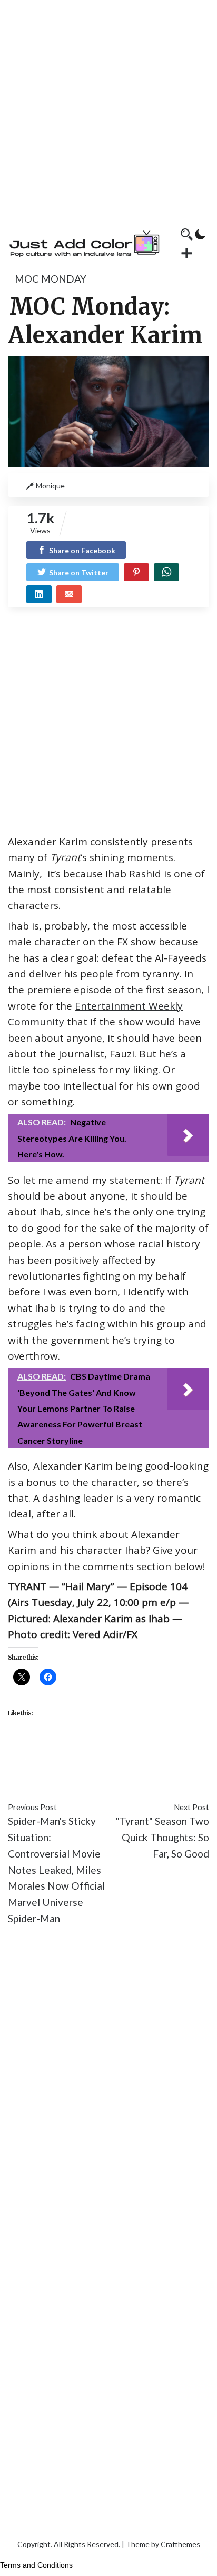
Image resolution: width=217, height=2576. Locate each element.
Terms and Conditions (36, 2565)
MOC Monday (51, 279)
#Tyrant (150, 1776)
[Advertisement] (108, 108)
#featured (112, 1760)
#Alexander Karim (48, 1760)
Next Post (191, 1807)
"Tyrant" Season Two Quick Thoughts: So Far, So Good (162, 1837)
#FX (146, 1760)
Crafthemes (180, 2544)
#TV (121, 1776)
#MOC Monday (75, 1776)
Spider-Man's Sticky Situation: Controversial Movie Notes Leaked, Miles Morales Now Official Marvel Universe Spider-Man (56, 1869)
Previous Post (32, 1807)
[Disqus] (108, 2091)
